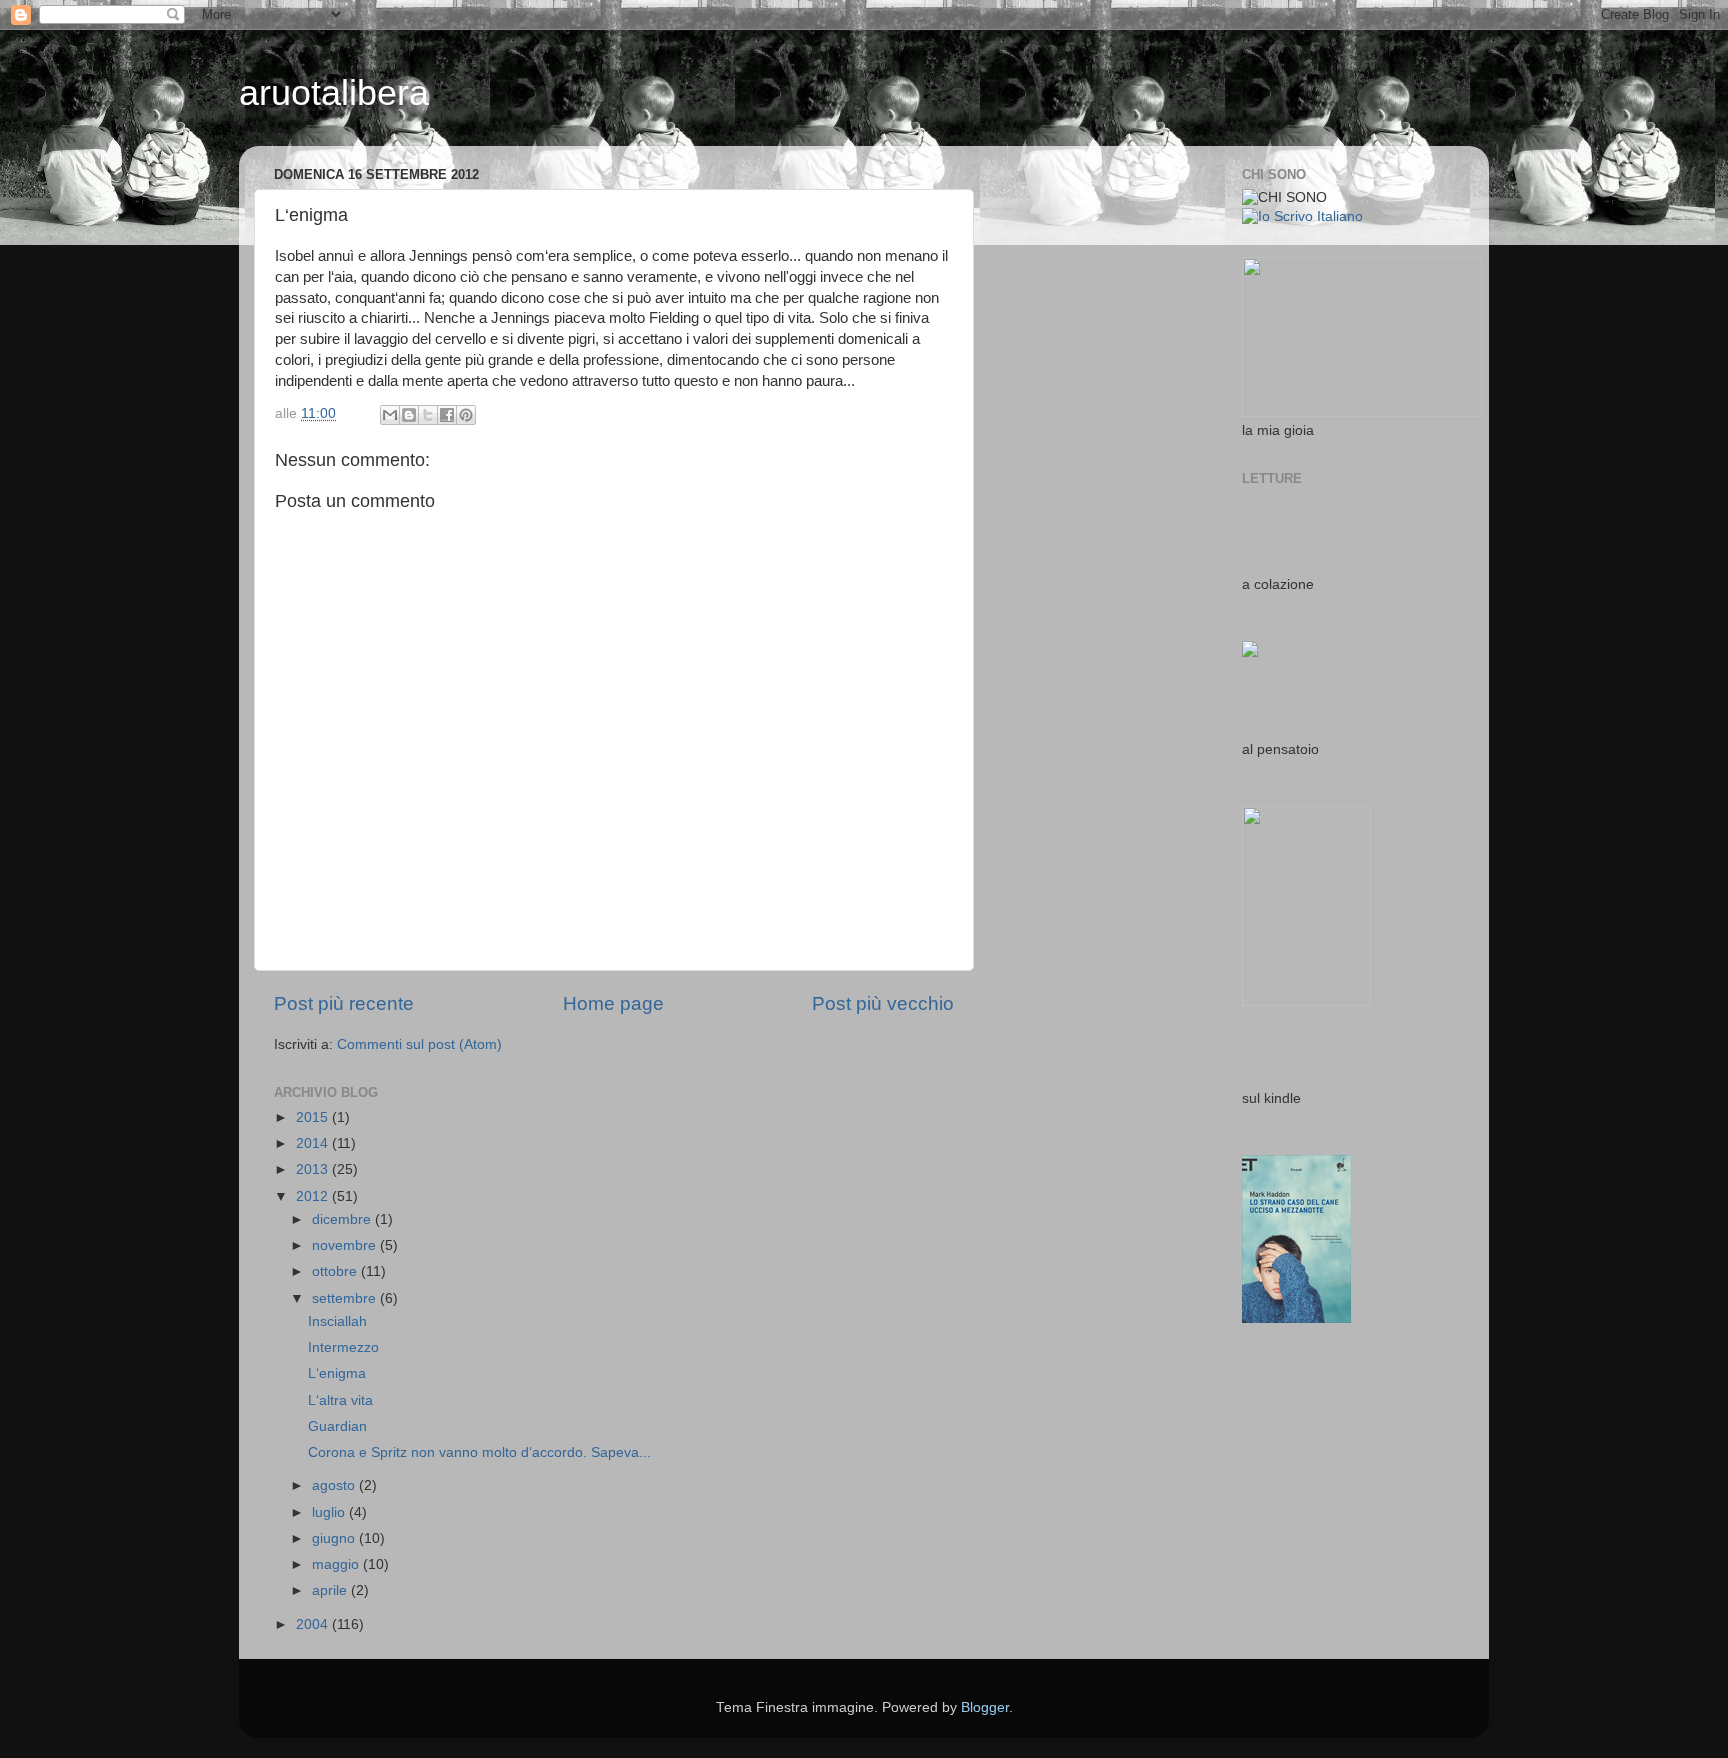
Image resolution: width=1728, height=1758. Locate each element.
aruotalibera (334, 92)
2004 (314, 1624)
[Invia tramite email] (390, 415)
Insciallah (337, 1321)
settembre (346, 1298)
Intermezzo (343, 1347)
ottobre (336, 1271)
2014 (314, 1143)
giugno (335, 1538)
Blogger (985, 1707)
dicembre (343, 1219)
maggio (337, 1564)
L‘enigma (337, 1373)
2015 (314, 1117)
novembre (346, 1245)
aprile (331, 1590)
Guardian (337, 1426)
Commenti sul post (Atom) (419, 1044)
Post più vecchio (883, 1003)
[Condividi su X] (428, 415)
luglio (330, 1512)
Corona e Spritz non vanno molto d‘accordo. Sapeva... (479, 1452)
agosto (335, 1485)
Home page (613, 1003)
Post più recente (344, 1003)
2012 (314, 1196)
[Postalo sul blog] (409, 415)
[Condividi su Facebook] (447, 415)
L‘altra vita (340, 1400)
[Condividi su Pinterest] (466, 415)
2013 (314, 1169)
